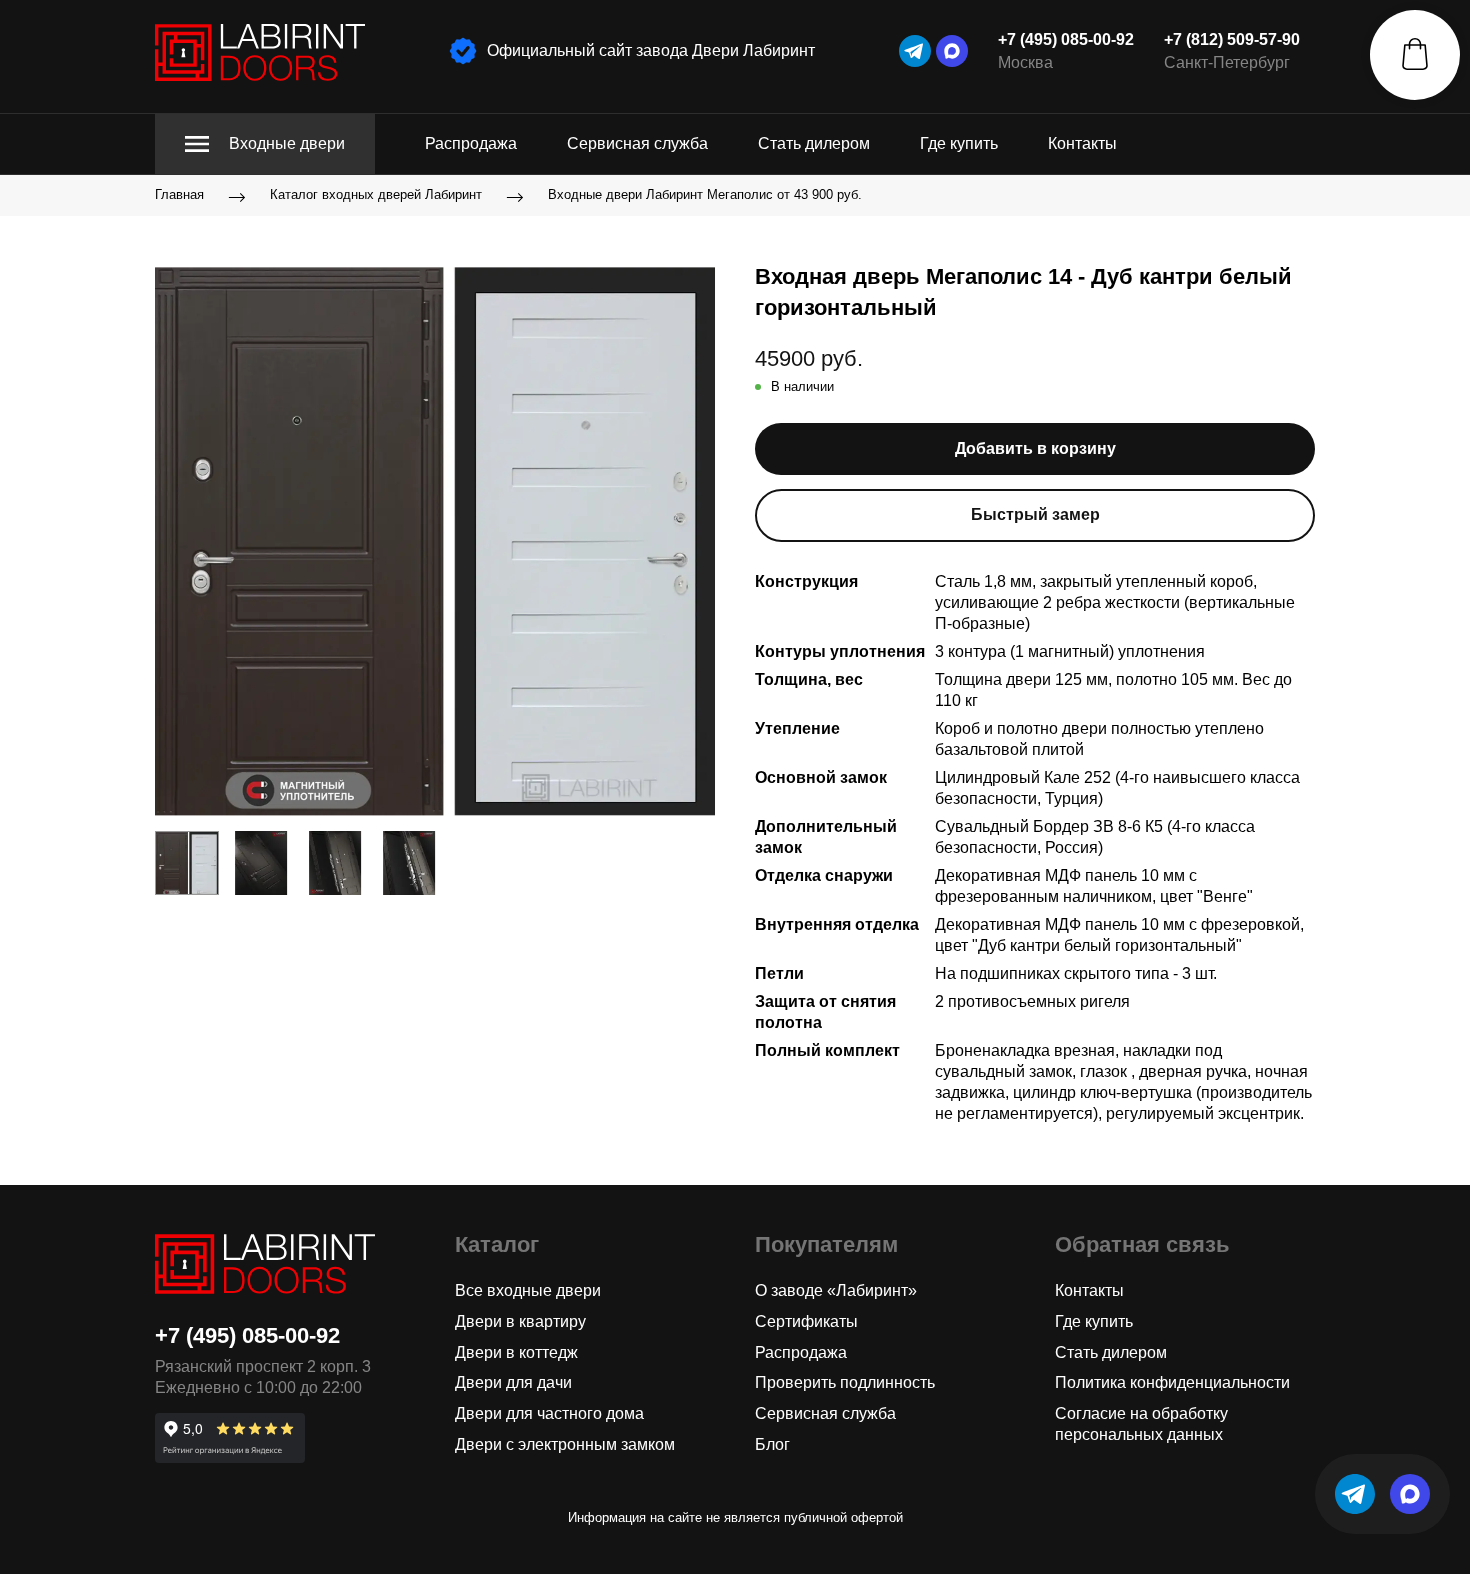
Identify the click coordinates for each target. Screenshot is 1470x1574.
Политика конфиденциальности (1172, 1382)
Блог (772, 1444)
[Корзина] (1415, 55)
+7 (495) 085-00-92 (1066, 39)
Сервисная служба (637, 143)
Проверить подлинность (845, 1382)
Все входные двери (528, 1290)
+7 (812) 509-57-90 (1232, 39)
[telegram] (915, 51)
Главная (179, 195)
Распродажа (471, 143)
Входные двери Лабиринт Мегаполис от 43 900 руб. (705, 195)
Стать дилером (814, 143)
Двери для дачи (513, 1382)
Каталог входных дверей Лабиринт (376, 195)
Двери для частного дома (549, 1413)
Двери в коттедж (516, 1352)
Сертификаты (806, 1321)
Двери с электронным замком (565, 1444)
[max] (952, 51)
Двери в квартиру (520, 1321)
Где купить (959, 143)
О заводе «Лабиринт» (836, 1290)
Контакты (1082, 143)
